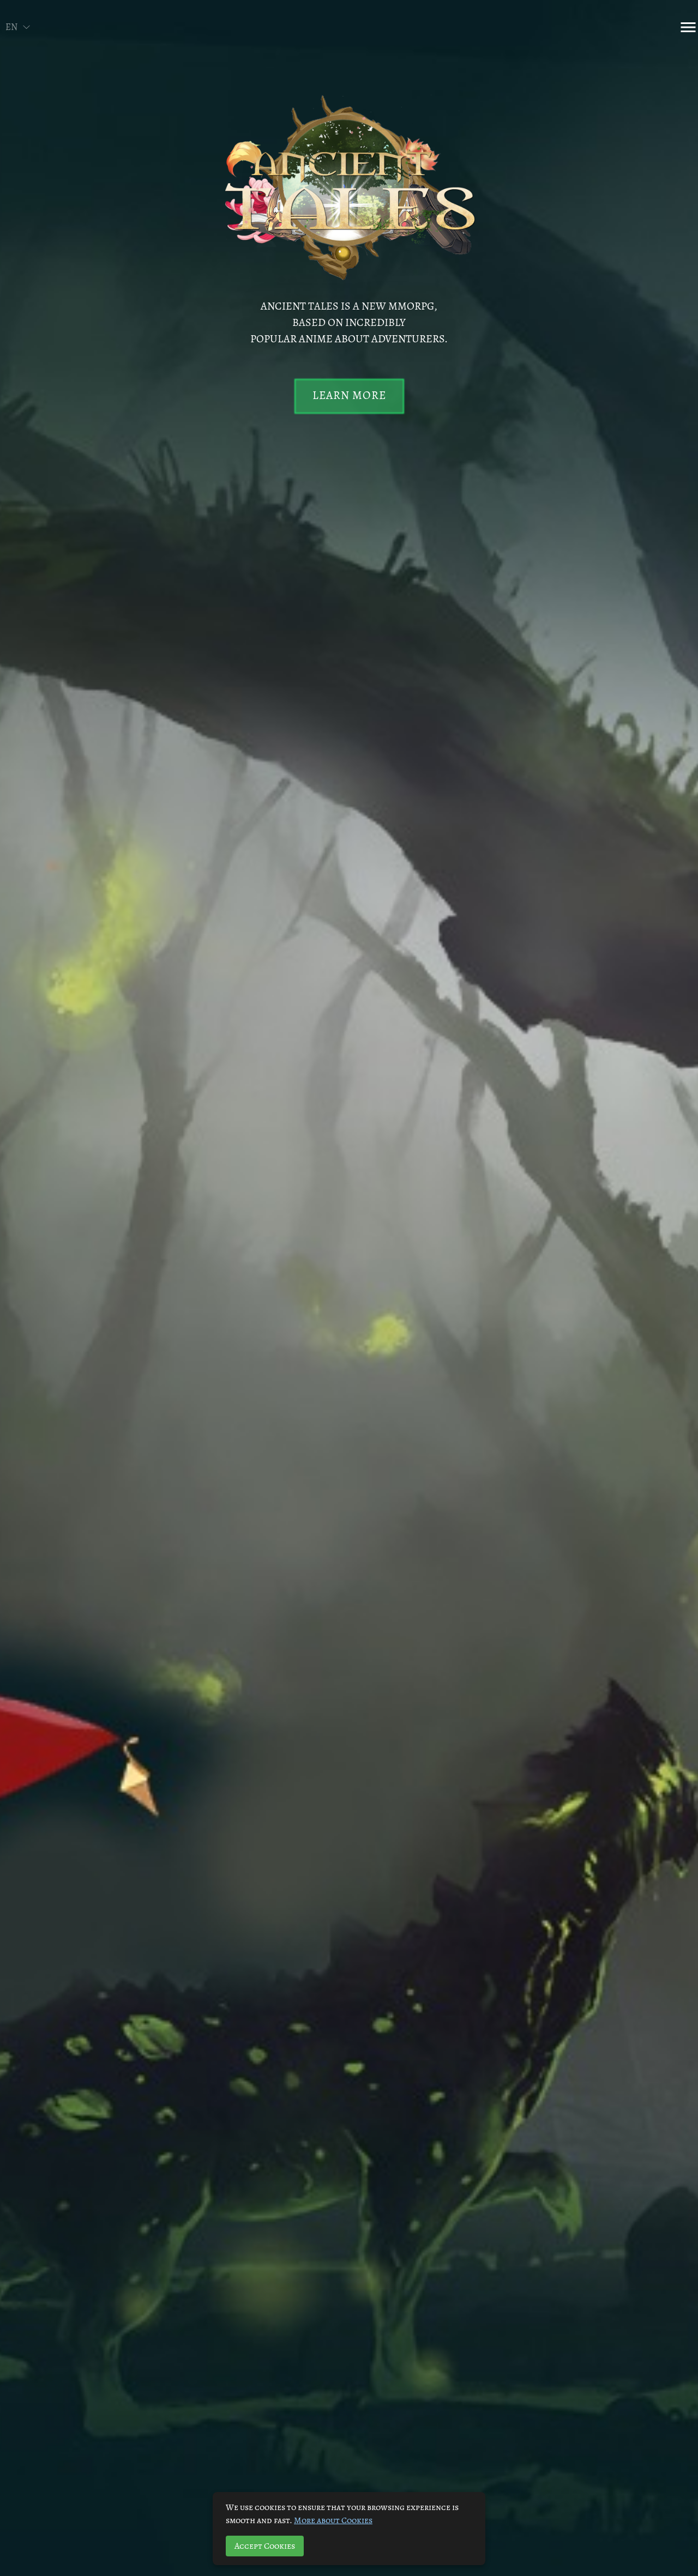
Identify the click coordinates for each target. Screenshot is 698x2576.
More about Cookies (333, 2520)
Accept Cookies (265, 2546)
